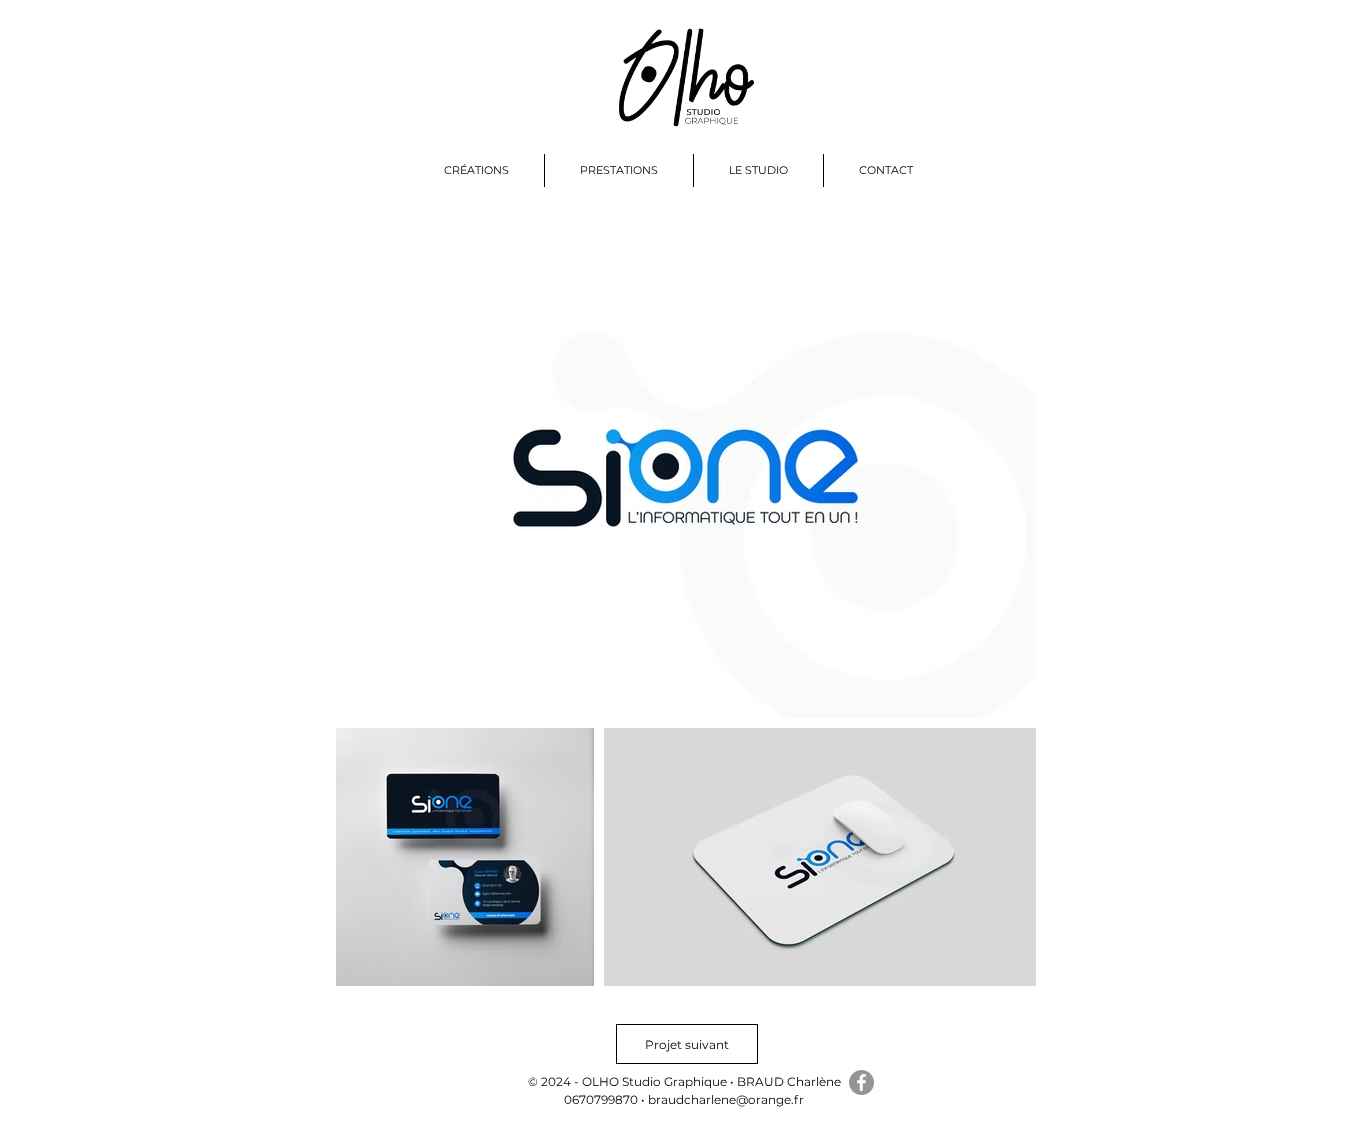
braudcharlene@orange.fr (726, 1099)
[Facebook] (861, 1082)
